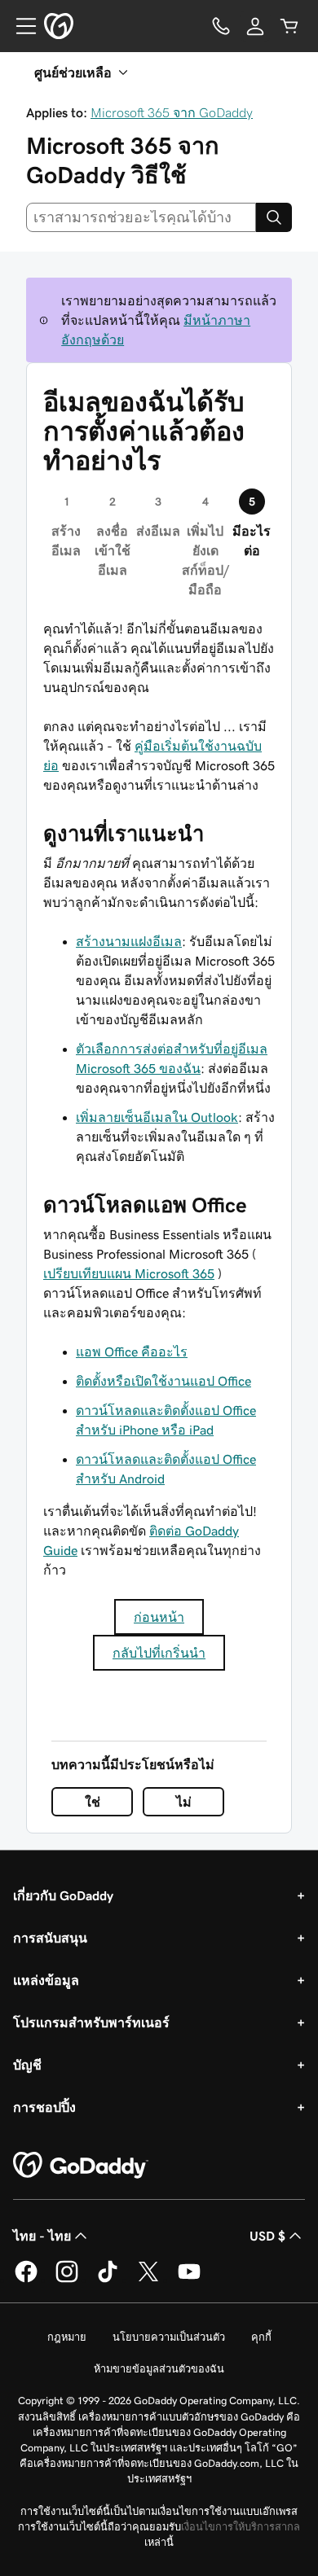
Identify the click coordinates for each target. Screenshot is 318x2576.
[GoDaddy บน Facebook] (26, 2280)
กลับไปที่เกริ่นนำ (159, 1653)
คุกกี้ (261, 2337)
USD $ (267, 2236)
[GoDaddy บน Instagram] (67, 2280)
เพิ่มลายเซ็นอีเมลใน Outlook (157, 1117)
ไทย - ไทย (42, 2236)
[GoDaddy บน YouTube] (189, 2280)
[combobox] (141, 217)
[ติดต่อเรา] (221, 26)
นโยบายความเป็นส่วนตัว (169, 2337)
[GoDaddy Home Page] (81, 2166)
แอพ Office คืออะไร (132, 1352)
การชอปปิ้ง (44, 2107)
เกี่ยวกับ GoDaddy (63, 1895)
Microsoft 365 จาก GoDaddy (172, 112)
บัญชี (27, 2065)
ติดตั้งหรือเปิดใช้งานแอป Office (163, 1381)
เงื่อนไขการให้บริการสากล (241, 2527)
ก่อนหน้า (159, 1617)
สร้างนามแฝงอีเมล (129, 941)
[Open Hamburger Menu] (20, 26)
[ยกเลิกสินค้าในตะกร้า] (289, 26)
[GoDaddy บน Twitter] (148, 2280)
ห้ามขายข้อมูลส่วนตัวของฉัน (159, 2369)
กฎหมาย (67, 2337)
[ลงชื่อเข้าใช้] (255, 26)
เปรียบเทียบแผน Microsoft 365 (129, 1273)
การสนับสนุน (50, 1938)
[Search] (274, 217)
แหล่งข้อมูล (46, 1980)
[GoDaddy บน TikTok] (108, 2280)
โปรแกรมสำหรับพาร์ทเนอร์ (91, 2022)
